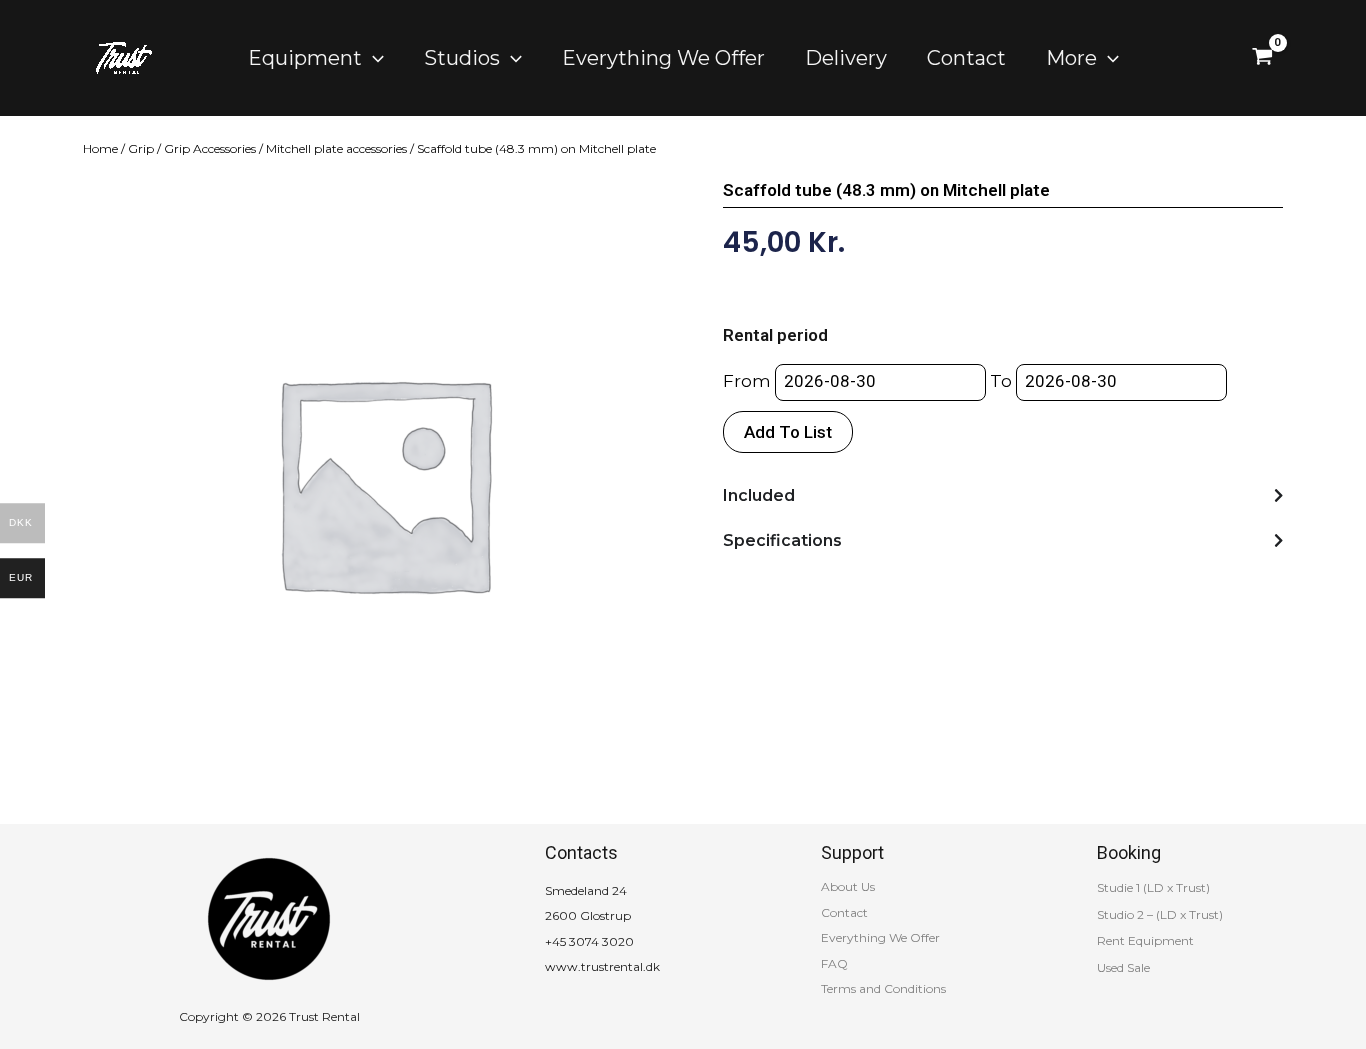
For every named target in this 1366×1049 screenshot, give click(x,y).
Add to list (788, 432)
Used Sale (1123, 967)
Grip (141, 148)
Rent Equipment (1145, 940)
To (1001, 381)
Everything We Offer (880, 937)
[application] (373, 58)
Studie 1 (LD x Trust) (1153, 887)
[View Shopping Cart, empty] (1262, 58)
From (747, 381)
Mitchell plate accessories (336, 148)
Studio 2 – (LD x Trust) (1160, 914)
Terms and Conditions (883, 988)
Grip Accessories (210, 148)
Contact (844, 912)
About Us (848, 886)
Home (100, 148)
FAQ (834, 963)
